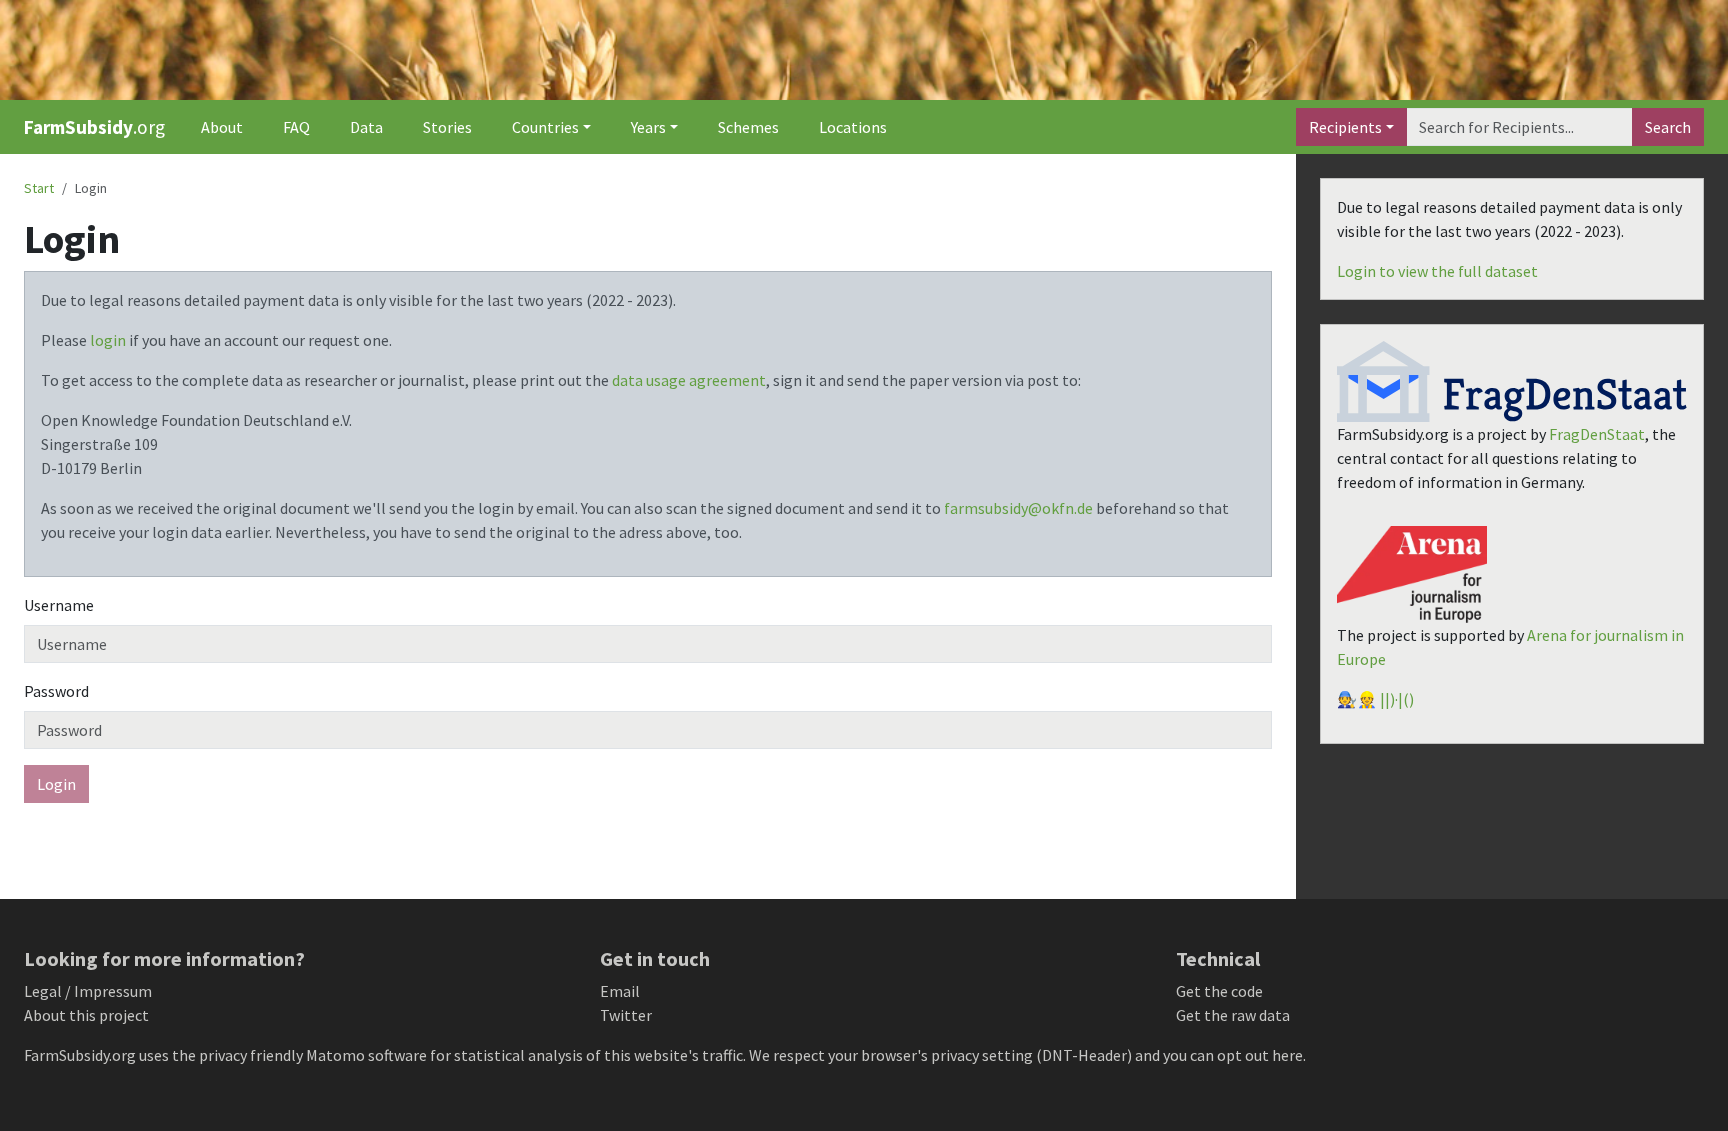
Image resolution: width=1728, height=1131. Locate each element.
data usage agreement (689, 380)
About (222, 127)
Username (59, 605)
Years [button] (648, 127)
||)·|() (1397, 699)
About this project (86, 1015)
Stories (447, 127)
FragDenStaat (1597, 434)
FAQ (296, 127)
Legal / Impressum (88, 991)
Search (1668, 127)
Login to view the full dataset (1437, 271)
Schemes (748, 127)
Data (366, 127)
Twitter (626, 1015)
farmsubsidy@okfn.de (1018, 508)
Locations (853, 127)
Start (39, 188)
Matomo (335, 1055)
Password (56, 691)
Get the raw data (1233, 1015)
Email (620, 991)
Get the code (1219, 991)
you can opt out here (1233, 1055)
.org (94, 127)
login (108, 340)
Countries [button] (545, 127)
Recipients (1345, 127)
